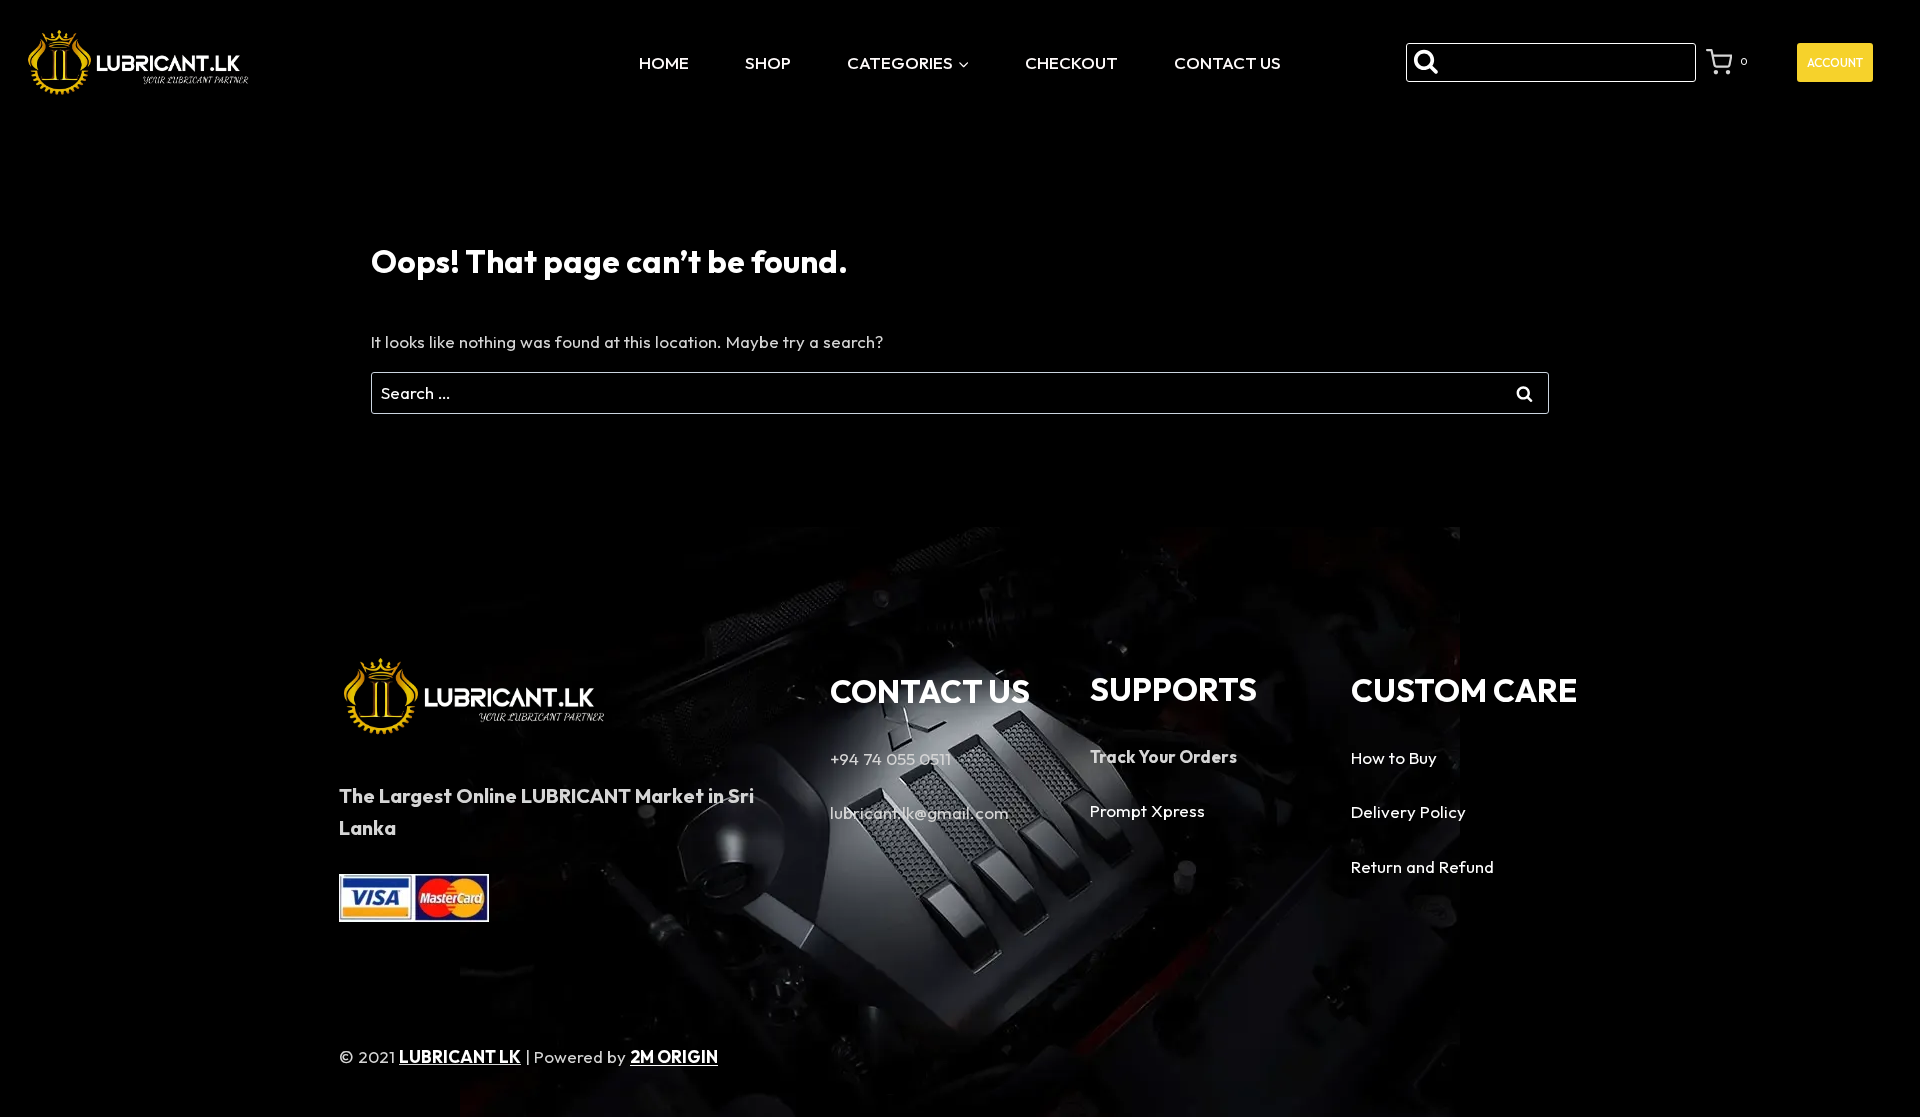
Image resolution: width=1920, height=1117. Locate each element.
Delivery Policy (1408, 811)
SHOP (768, 62)
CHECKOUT (1071, 62)
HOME (664, 62)
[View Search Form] (1550, 62)
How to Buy (1394, 757)
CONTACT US (1227, 62)
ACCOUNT (1835, 62)
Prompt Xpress (1147, 810)
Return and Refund (1422, 866)
